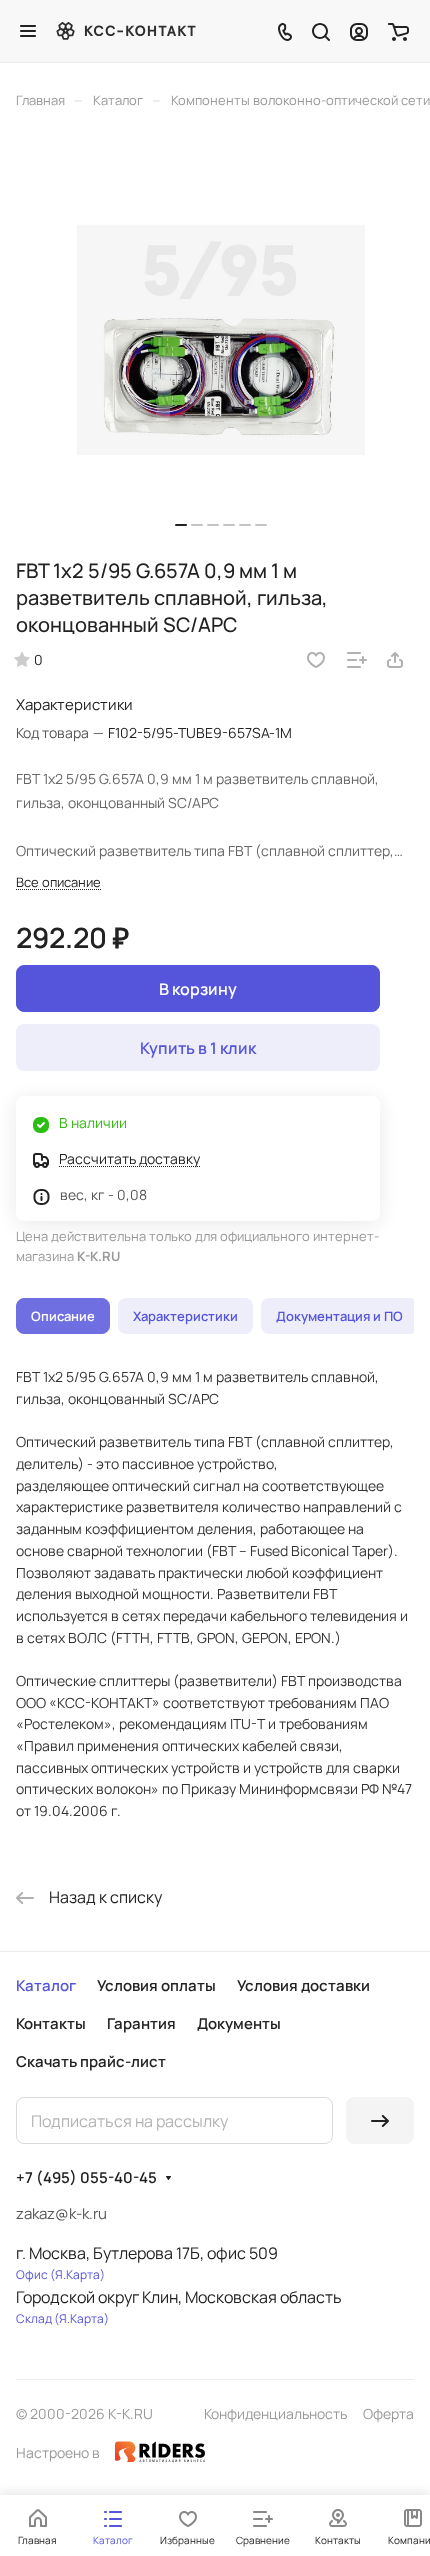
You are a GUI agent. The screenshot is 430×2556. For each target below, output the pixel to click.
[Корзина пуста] (398, 31)
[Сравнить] (357, 660)
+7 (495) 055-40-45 (86, 2178)
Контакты (51, 2023)
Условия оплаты (156, 1985)
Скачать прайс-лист (91, 2061)
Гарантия (141, 2023)
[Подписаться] (380, 2120)
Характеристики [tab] (185, 1316)
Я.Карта (77, 2274)
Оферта (388, 2413)
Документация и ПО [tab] (339, 1316)
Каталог (46, 1985)
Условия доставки (303, 1985)
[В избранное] (316, 660)
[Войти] (359, 31)
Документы (239, 2023)
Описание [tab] (63, 1316)
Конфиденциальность (275, 2413)
